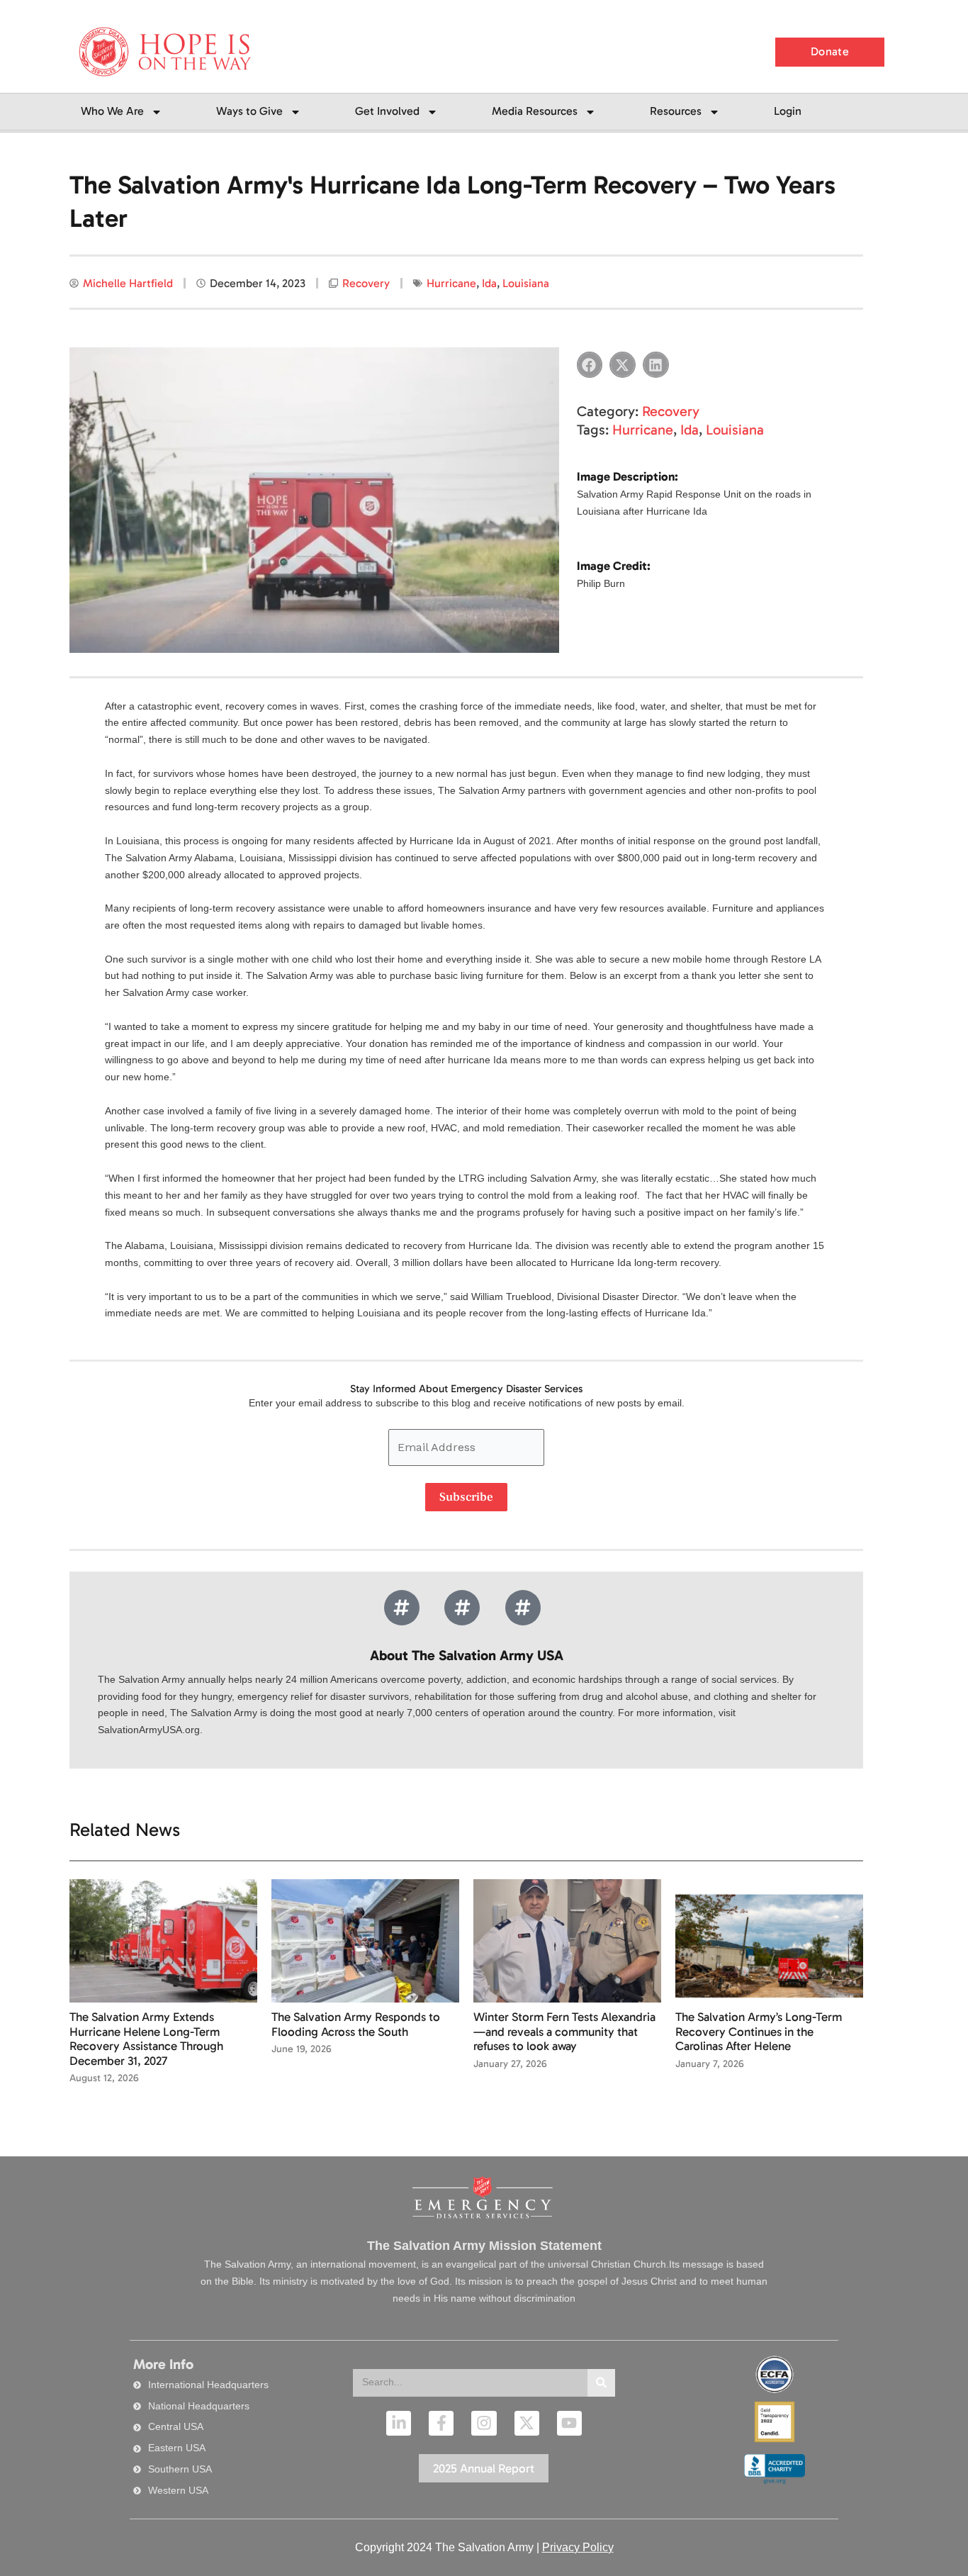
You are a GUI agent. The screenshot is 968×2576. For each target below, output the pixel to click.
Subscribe (466, 1497)
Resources (676, 111)
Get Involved (387, 111)
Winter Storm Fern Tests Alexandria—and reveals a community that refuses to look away (564, 2031)
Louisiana (526, 283)
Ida (489, 283)
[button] (590, 365)
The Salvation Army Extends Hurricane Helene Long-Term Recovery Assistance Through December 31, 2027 (146, 2038)
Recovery (366, 283)
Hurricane (451, 283)
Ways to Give (249, 111)
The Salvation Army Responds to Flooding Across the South (356, 2024)
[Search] (601, 2383)
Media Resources (535, 111)
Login (788, 111)
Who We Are (112, 111)
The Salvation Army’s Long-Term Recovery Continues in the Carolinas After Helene (759, 2031)
